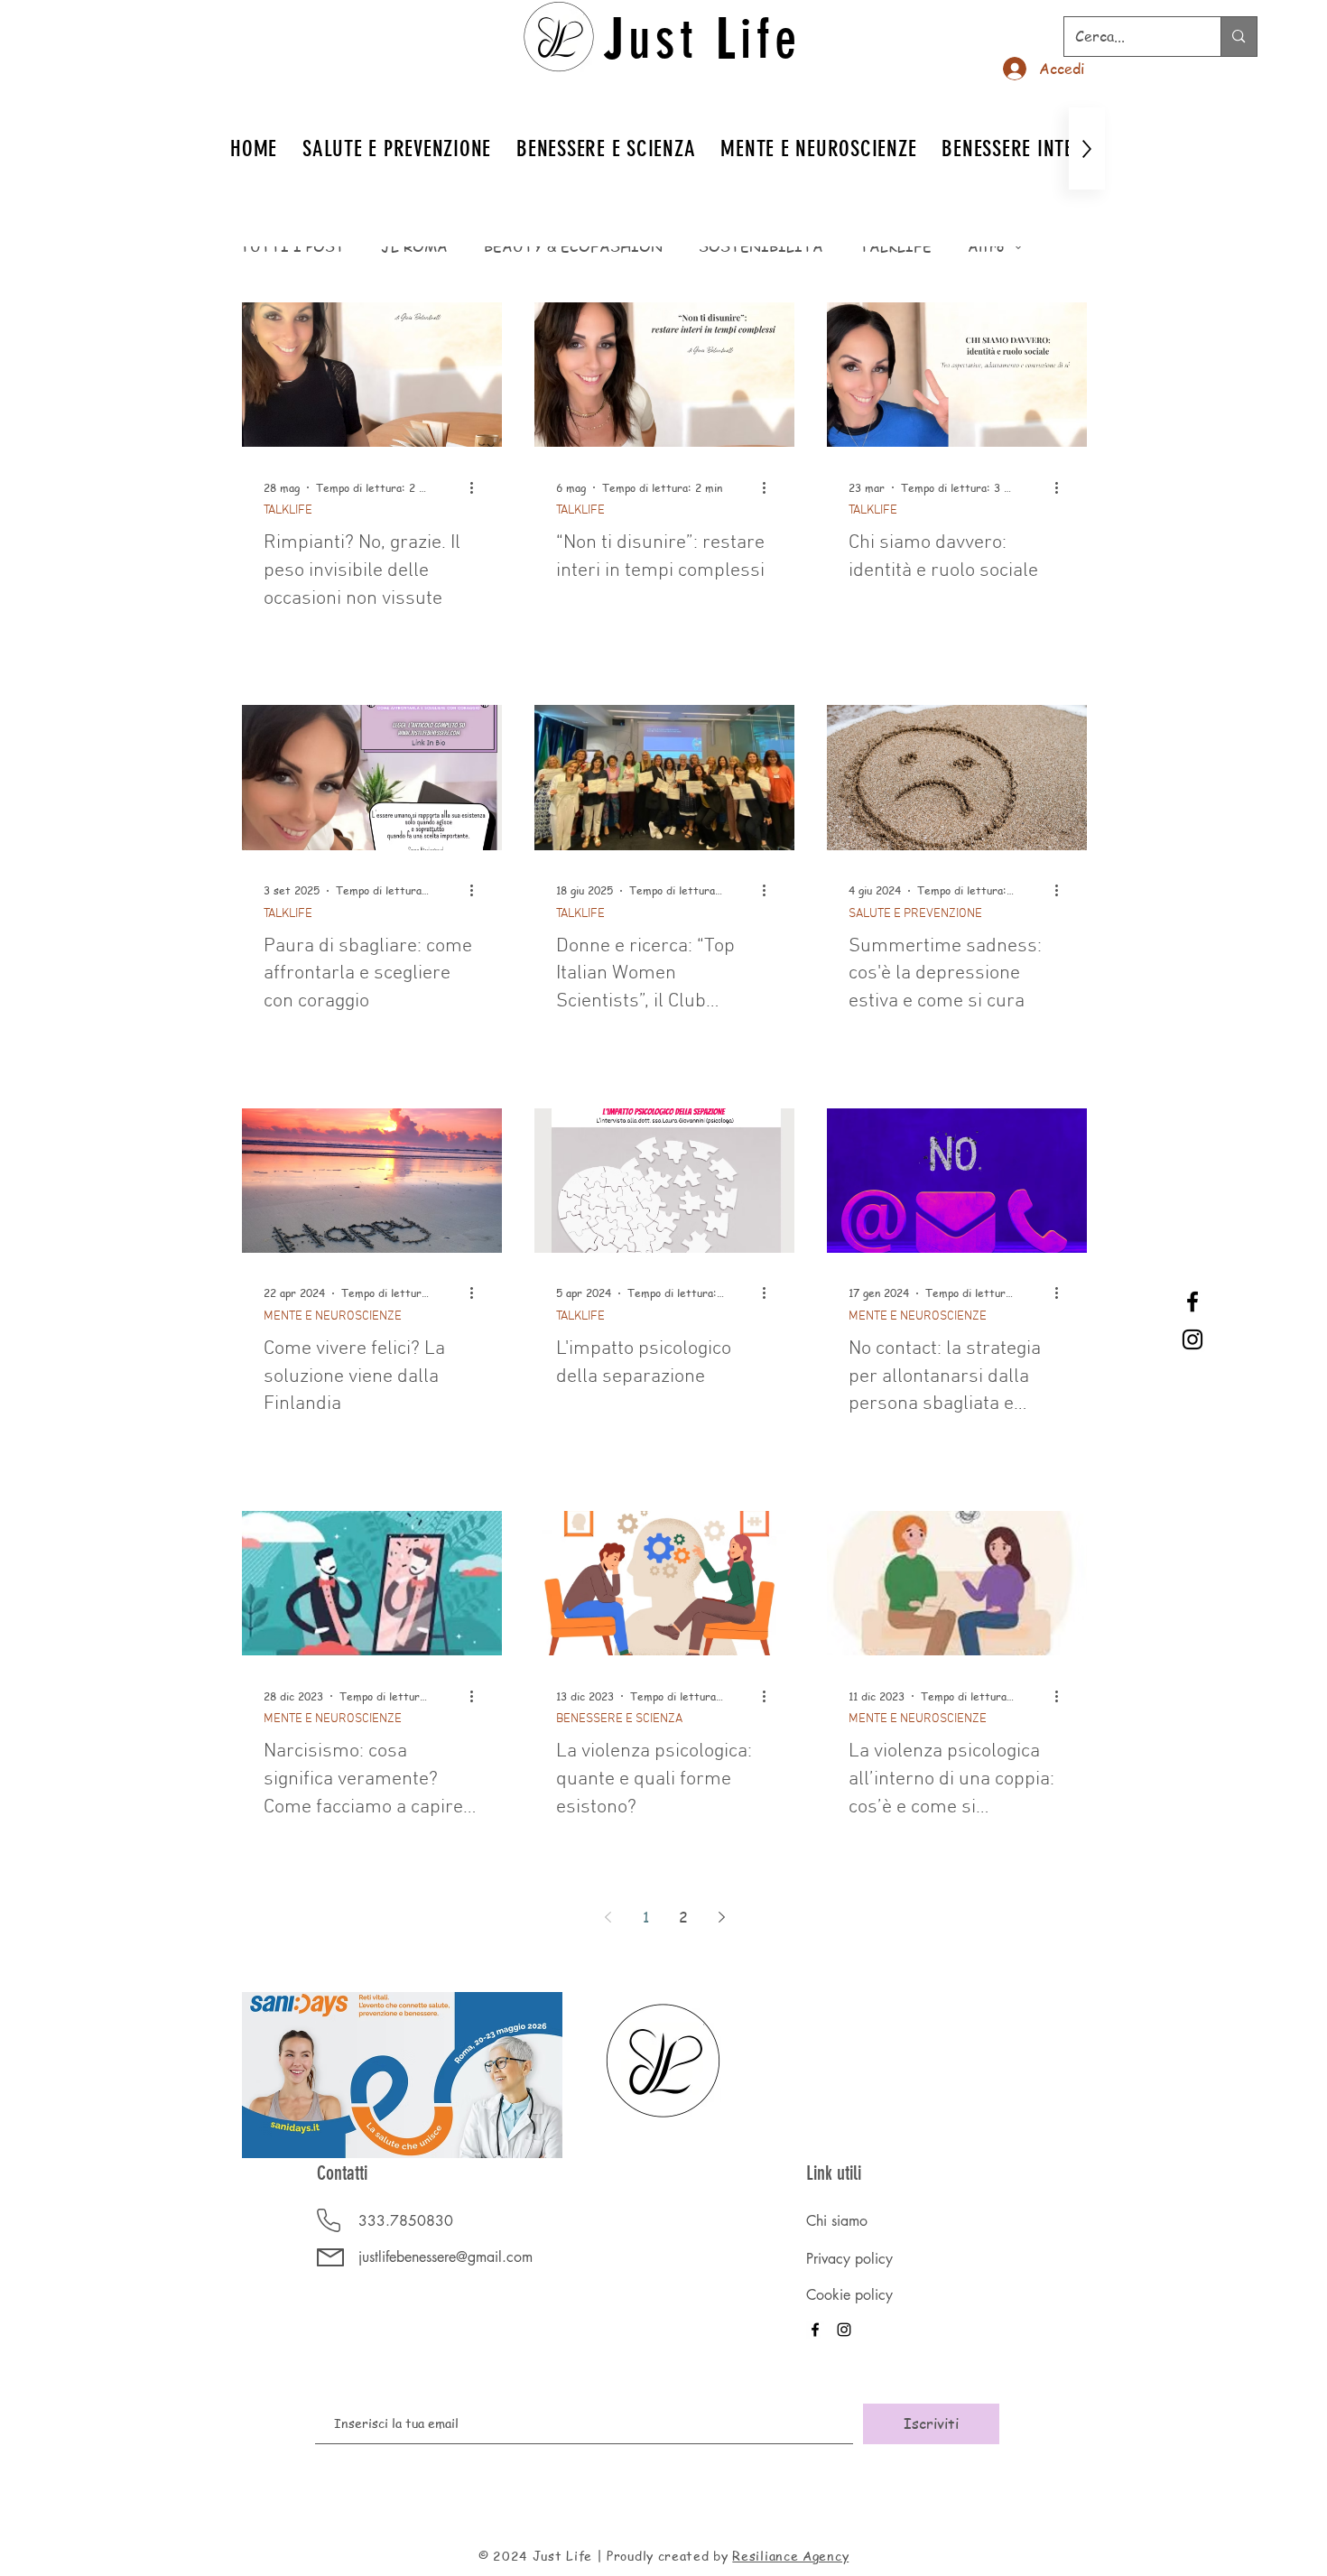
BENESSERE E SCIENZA (619, 1719)
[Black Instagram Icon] (1192, 1339)
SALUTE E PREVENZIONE (915, 914)
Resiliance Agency (790, 2555)
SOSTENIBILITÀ (761, 246)
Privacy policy (849, 2259)
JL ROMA (414, 246)
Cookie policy (849, 2295)
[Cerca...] (1238, 37)
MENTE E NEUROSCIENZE (333, 1316)
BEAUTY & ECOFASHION (573, 246)
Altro (986, 246)
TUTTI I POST (292, 246)
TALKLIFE (895, 246)
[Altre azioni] (478, 487)
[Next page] (721, 1917)
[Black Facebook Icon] (1192, 1302)
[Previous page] (608, 1917)
